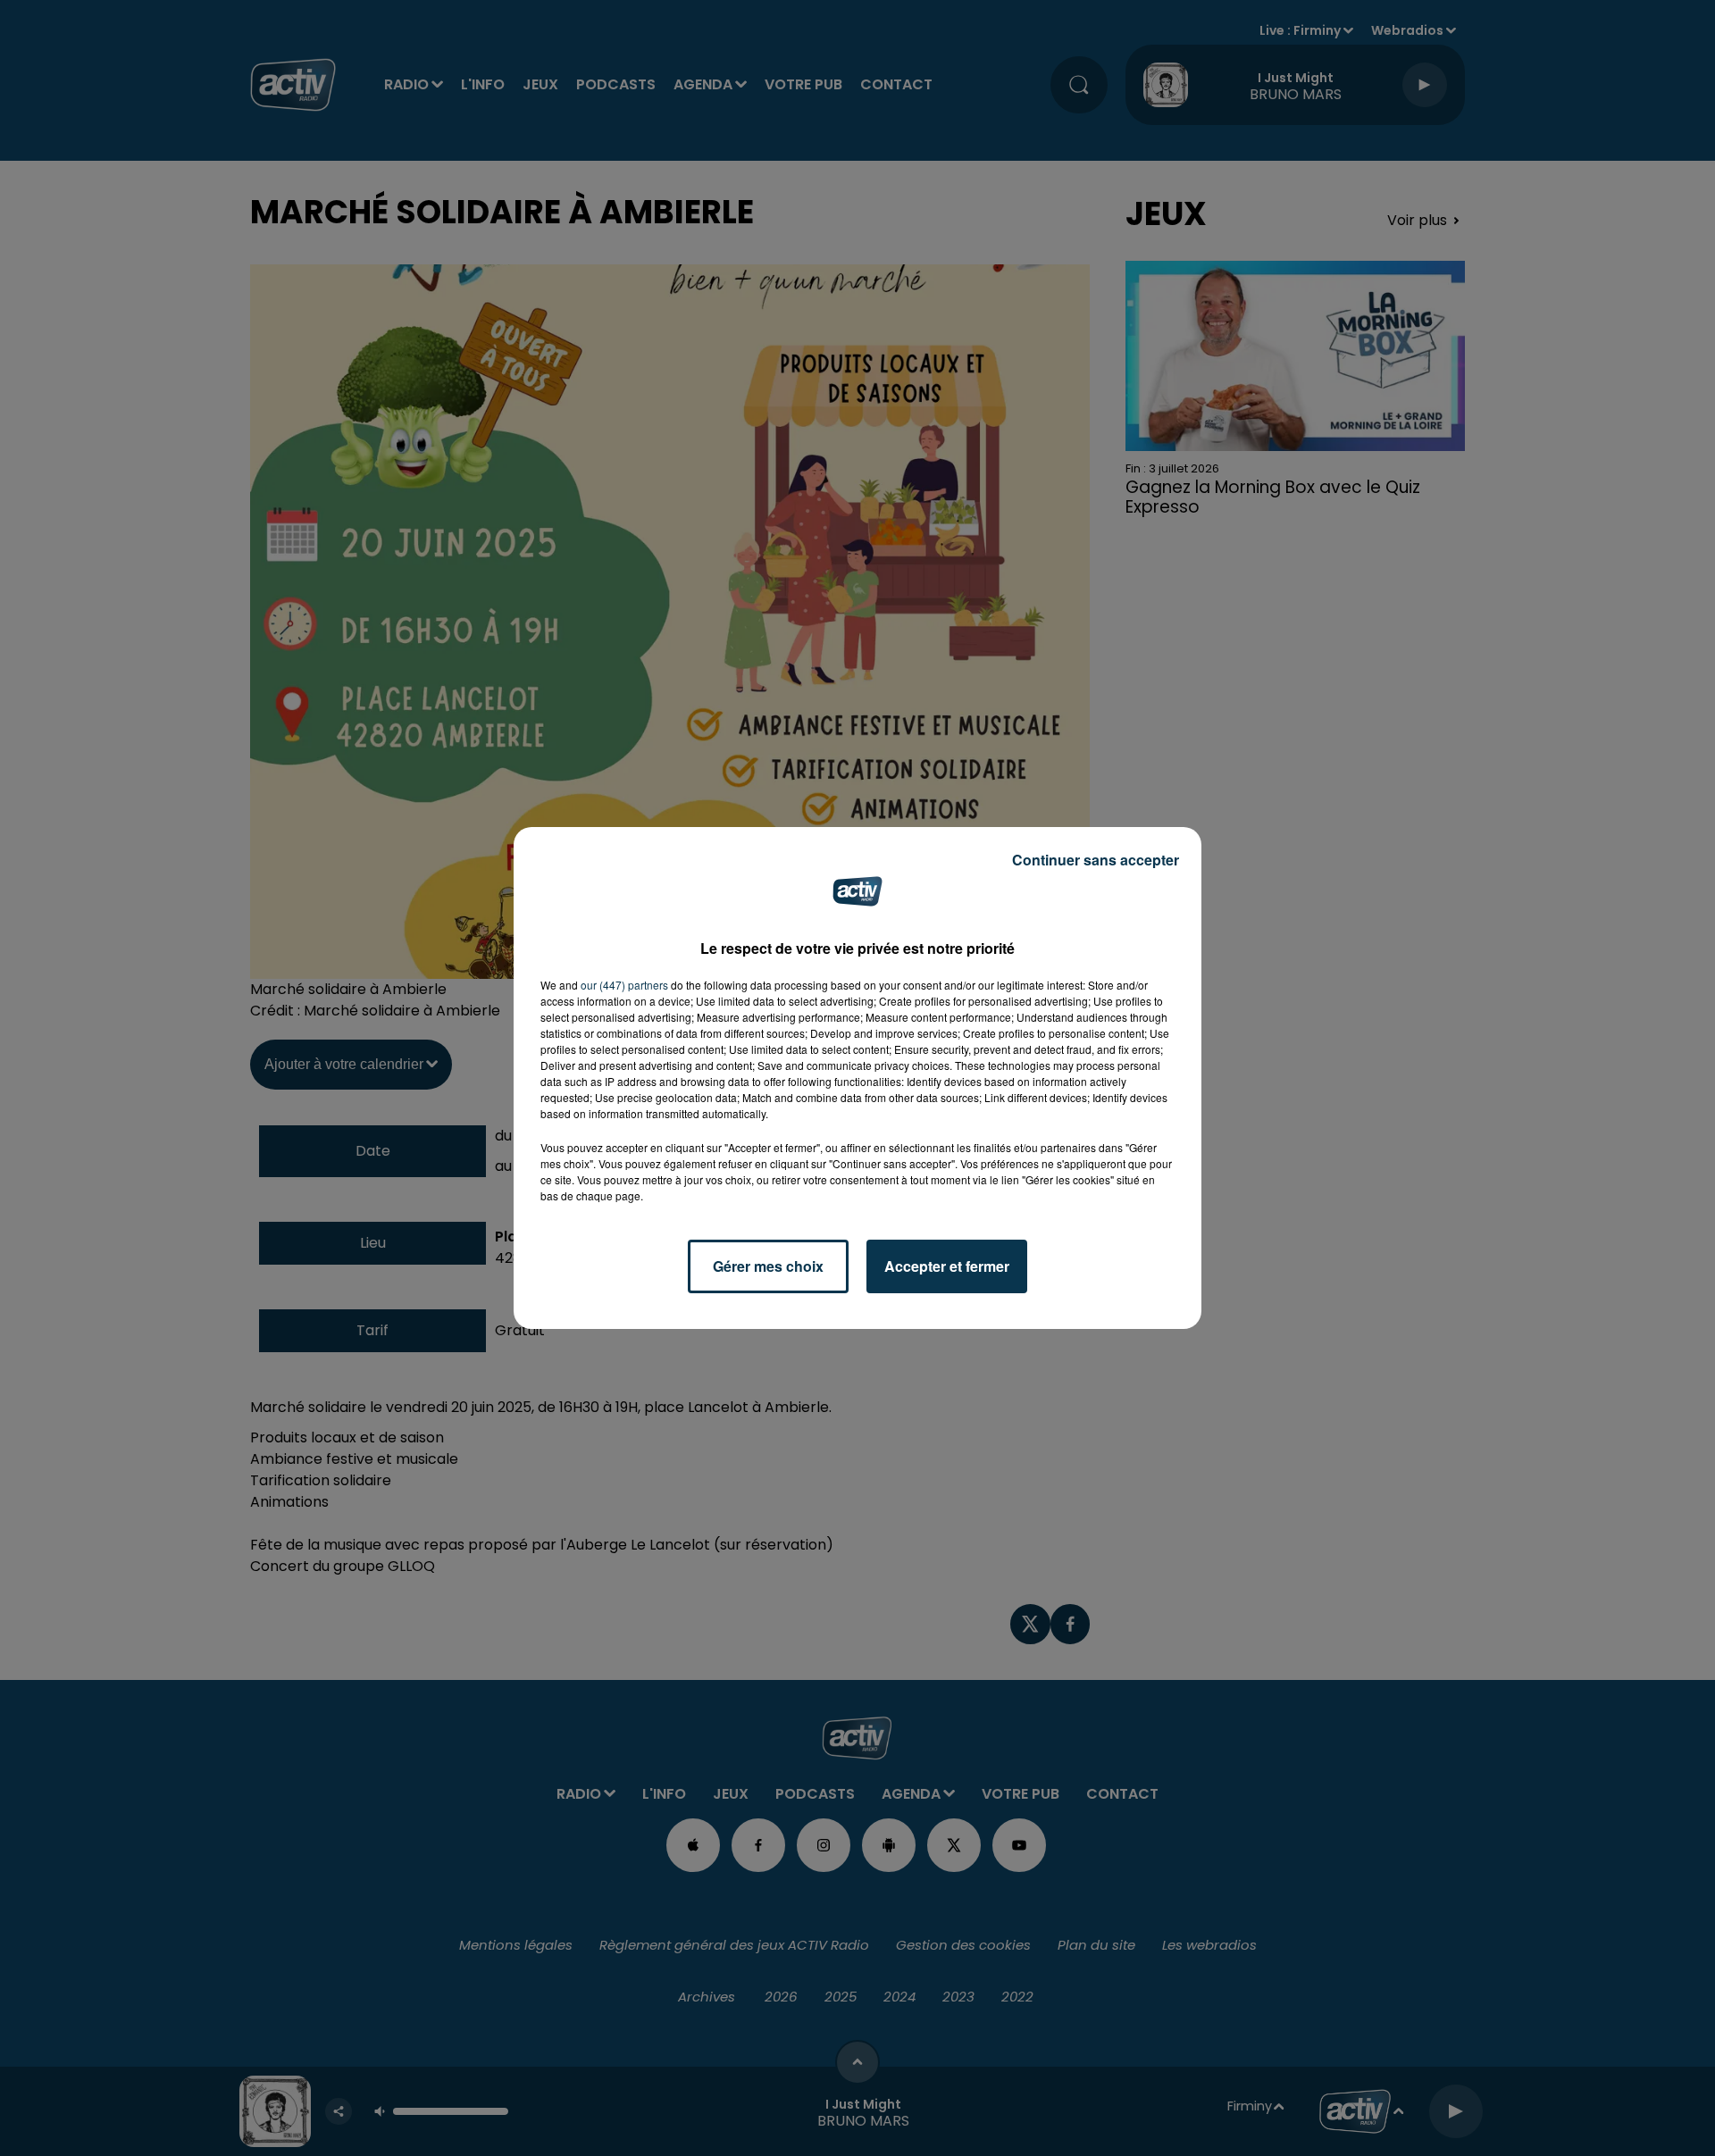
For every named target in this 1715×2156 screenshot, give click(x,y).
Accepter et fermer (947, 1266)
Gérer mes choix (768, 1266)
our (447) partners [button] (624, 985)
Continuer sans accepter (1096, 860)
